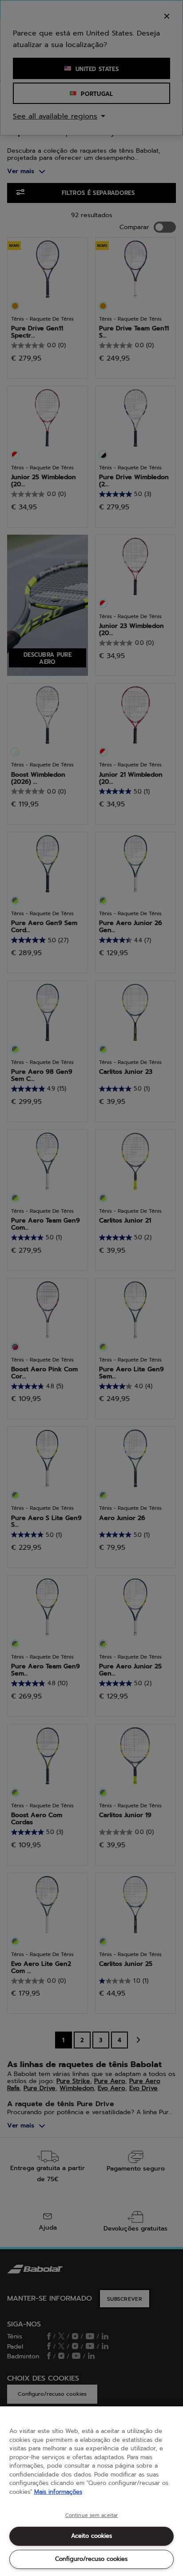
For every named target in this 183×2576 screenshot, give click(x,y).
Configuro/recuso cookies (91, 2559)
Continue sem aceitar (91, 2516)
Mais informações (58, 2492)
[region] (91, 2491)
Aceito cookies (91, 2536)
